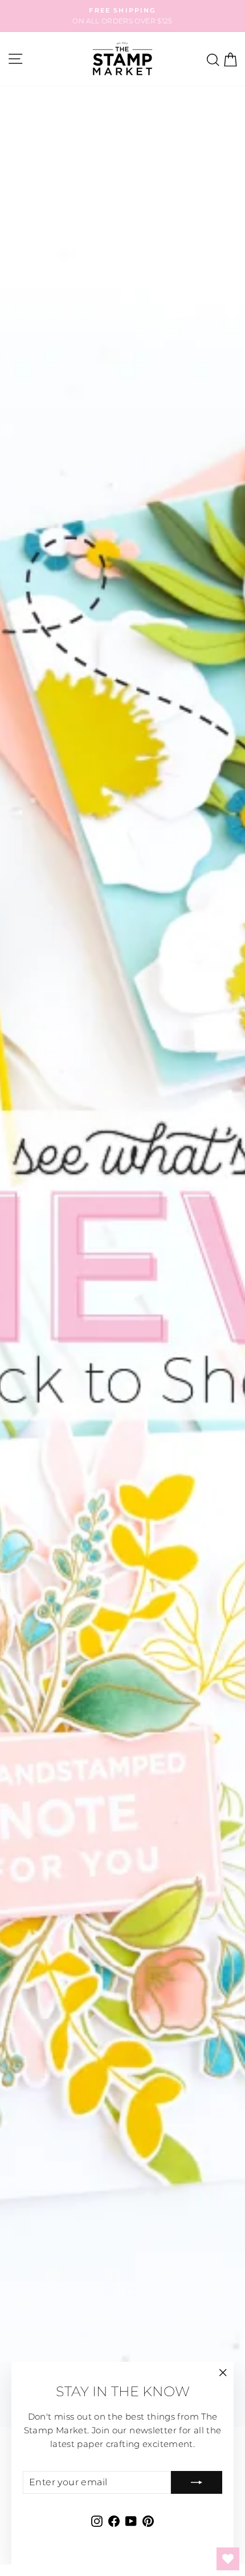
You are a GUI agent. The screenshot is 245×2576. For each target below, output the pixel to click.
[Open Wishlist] (228, 2559)
